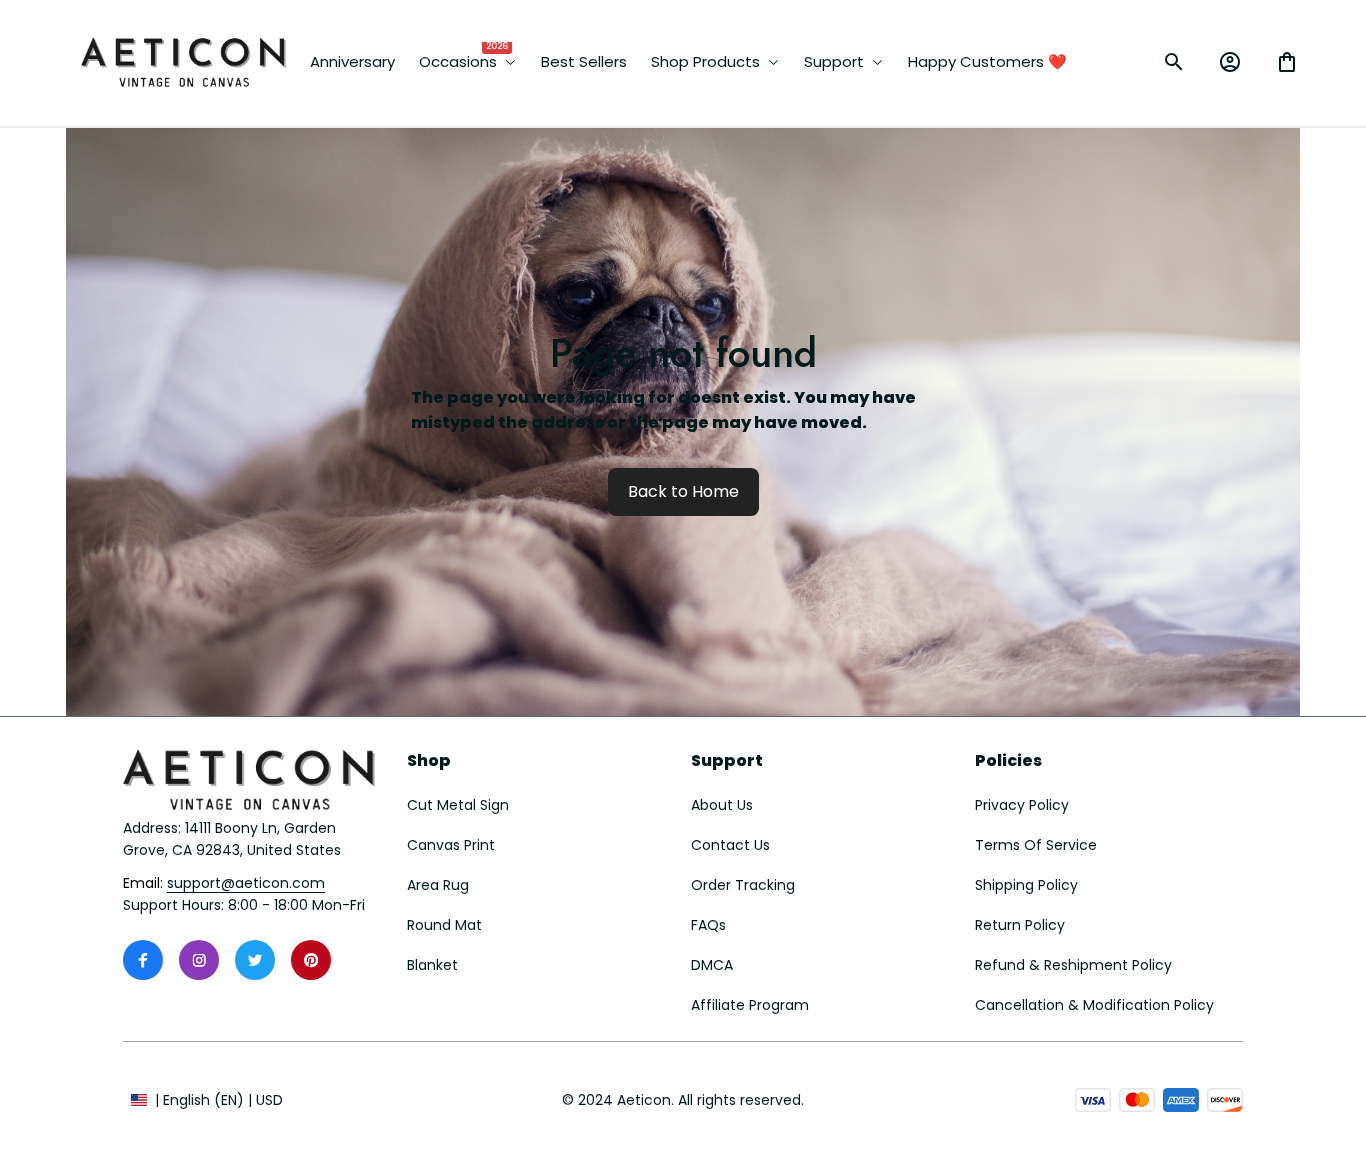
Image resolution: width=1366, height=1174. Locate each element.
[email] (246, 884)
